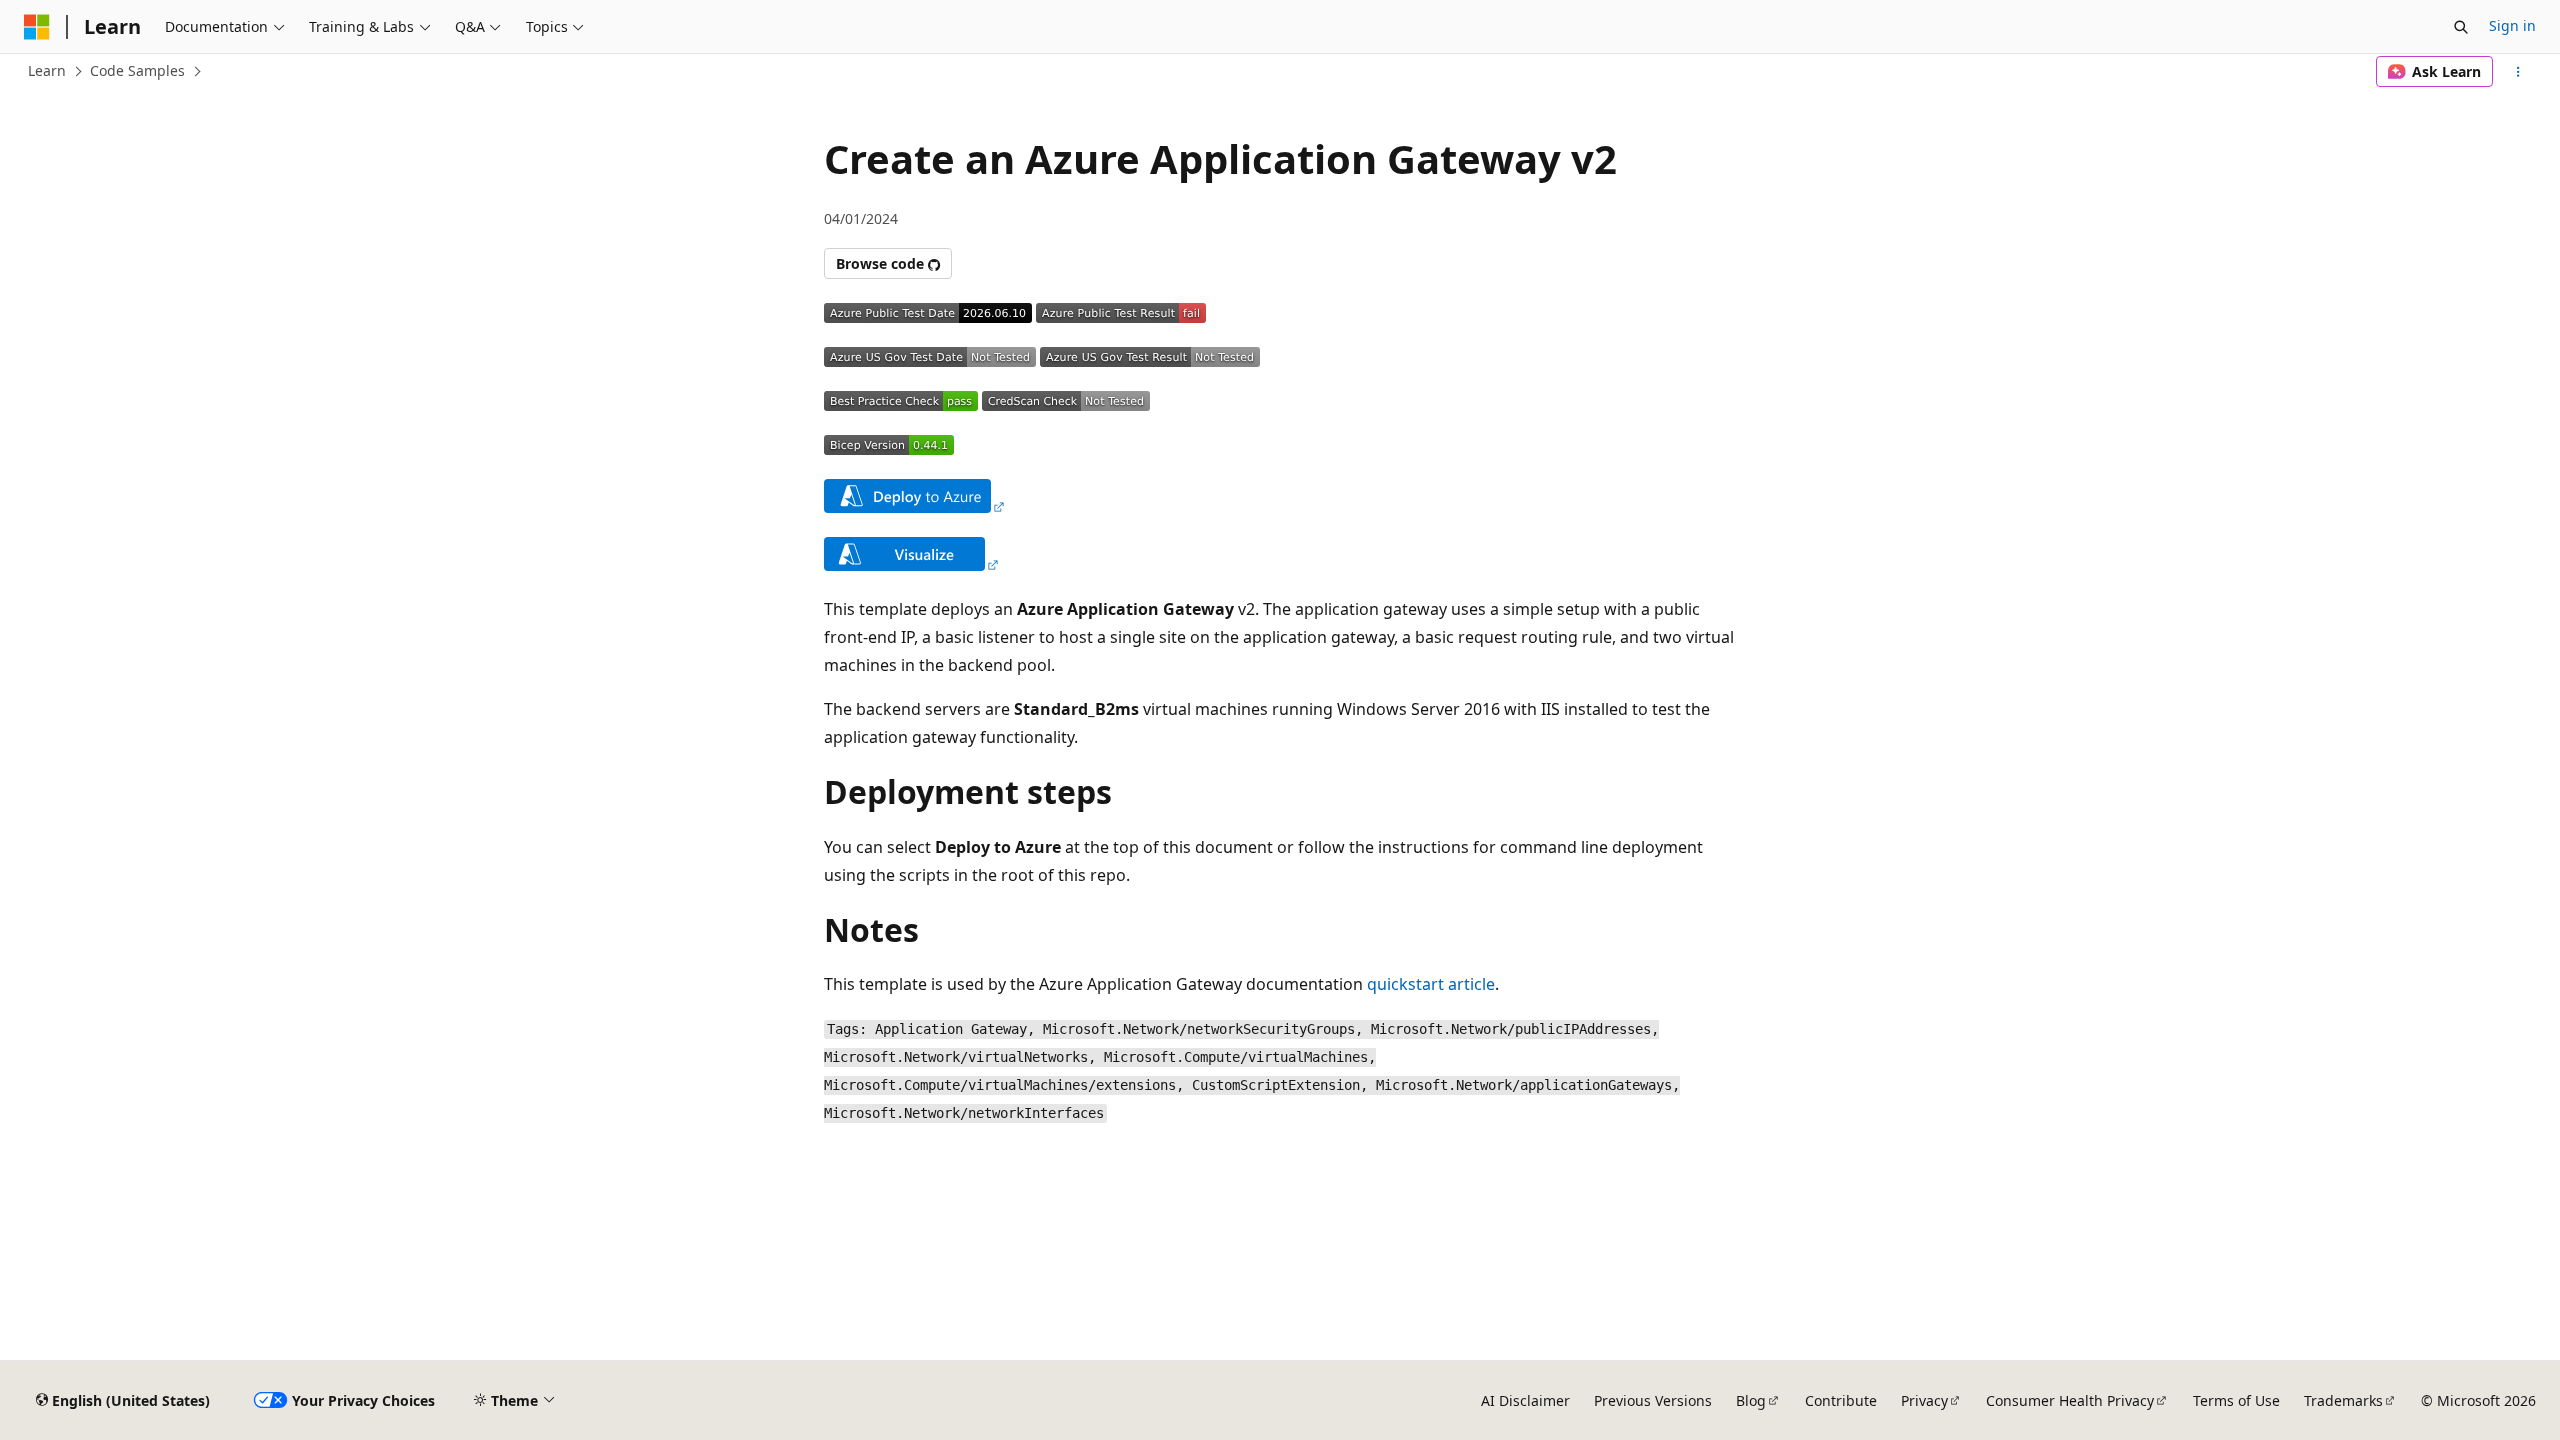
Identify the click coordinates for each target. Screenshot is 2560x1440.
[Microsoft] (37, 27)
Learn (47, 70)
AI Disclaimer (1525, 1400)
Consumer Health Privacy (2070, 1400)
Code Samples (137, 70)
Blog (1751, 1400)
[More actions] (2518, 72)
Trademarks (2343, 1400)
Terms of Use (2236, 1400)
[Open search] (2461, 27)
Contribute (1841, 1400)
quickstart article (1431, 984)
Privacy (1924, 1400)
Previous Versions (1653, 1400)
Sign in (2512, 25)
